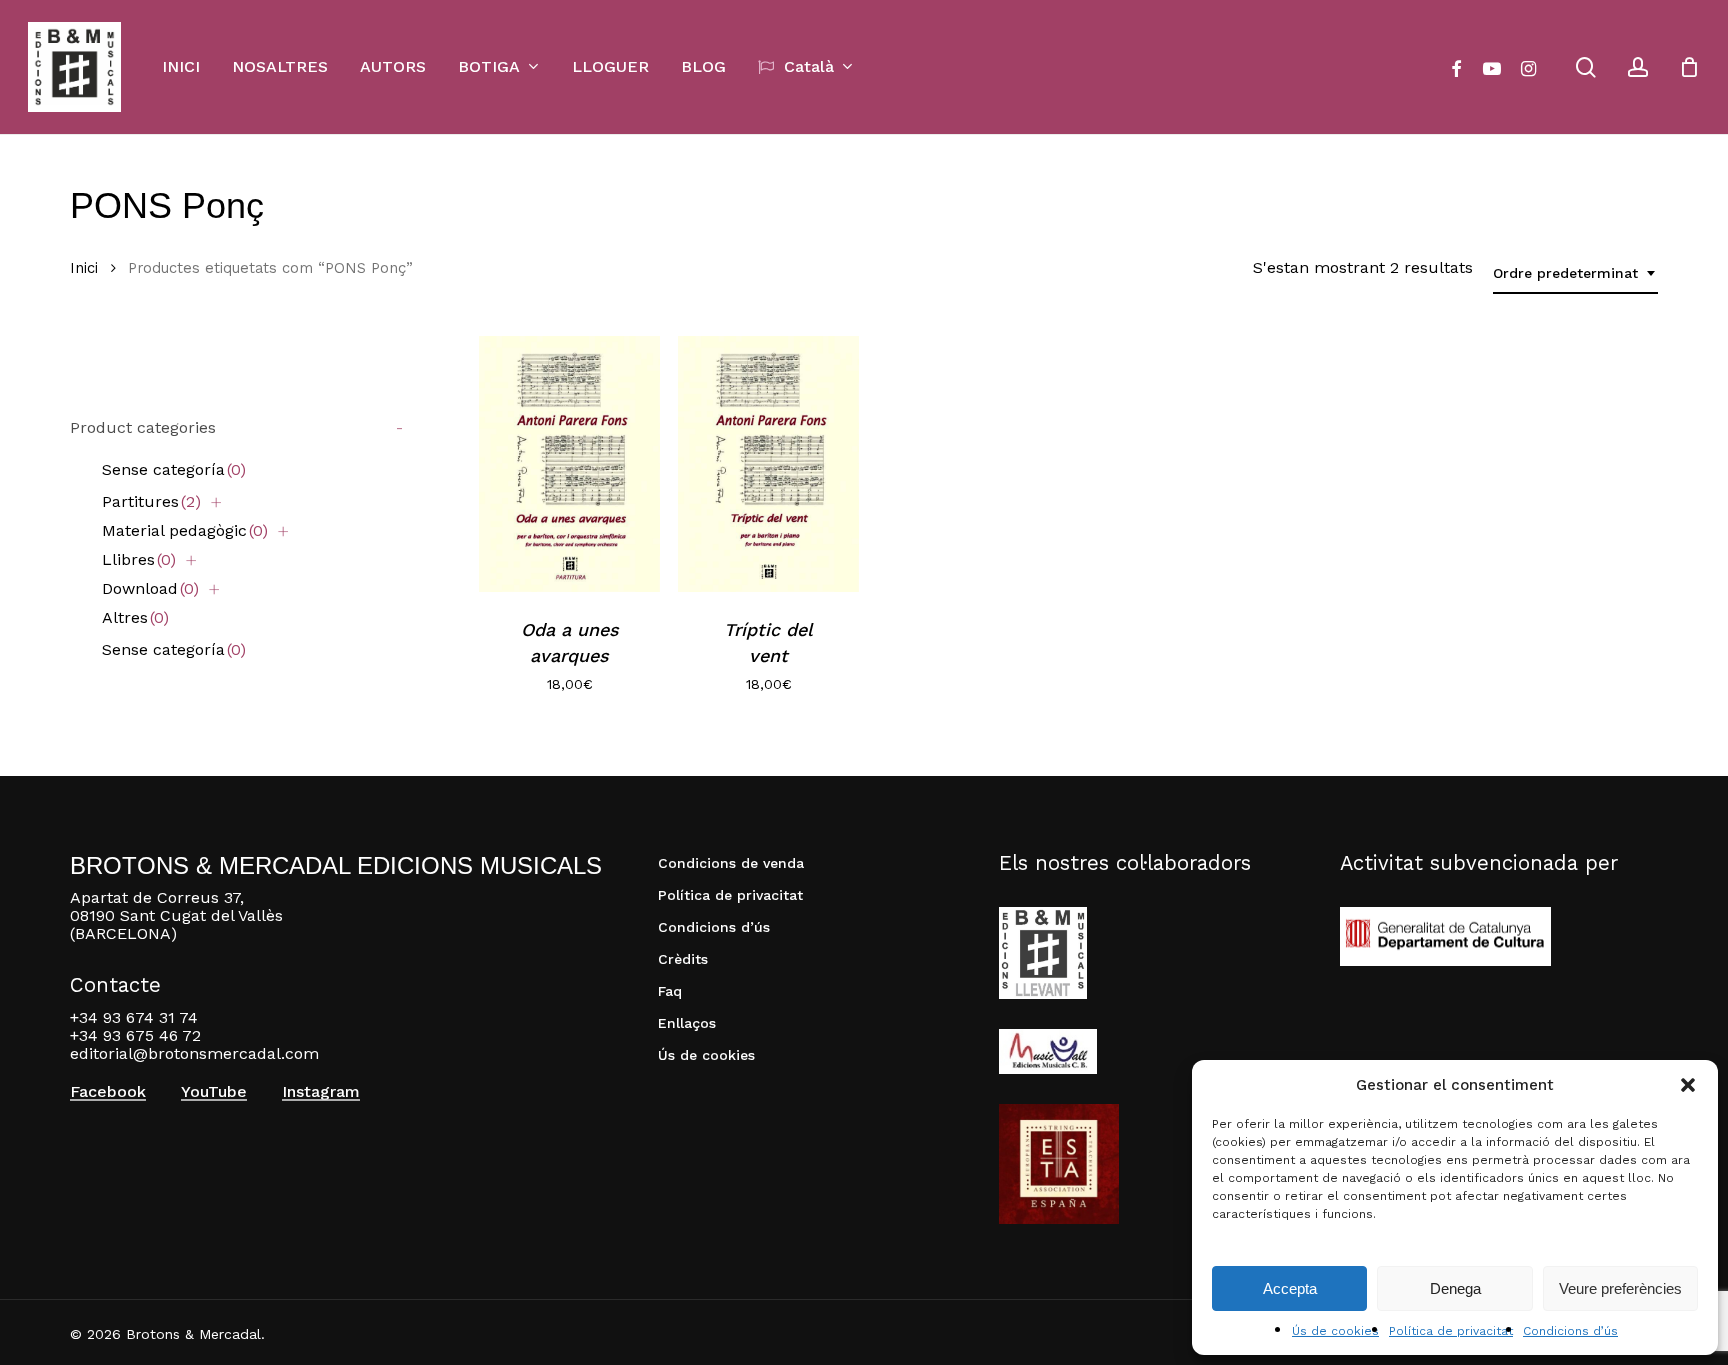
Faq (670, 991)
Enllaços (687, 1023)
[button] (1688, 1085)
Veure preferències (1620, 1288)
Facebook (108, 1092)
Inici (84, 268)
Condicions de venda (731, 863)
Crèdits (683, 959)
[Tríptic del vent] (768, 464)
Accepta (1290, 1288)
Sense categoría (174, 469)
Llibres (139, 559)
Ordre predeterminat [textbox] (1565, 273)
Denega (1455, 1288)
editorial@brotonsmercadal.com (194, 1053)
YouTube (214, 1092)
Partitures (151, 501)
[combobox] (1575, 273)
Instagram (321, 1092)
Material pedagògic (185, 530)
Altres (135, 617)
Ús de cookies (1335, 1331)
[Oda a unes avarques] (569, 464)
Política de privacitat (1451, 1331)
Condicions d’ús (1570, 1331)
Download (150, 588)
